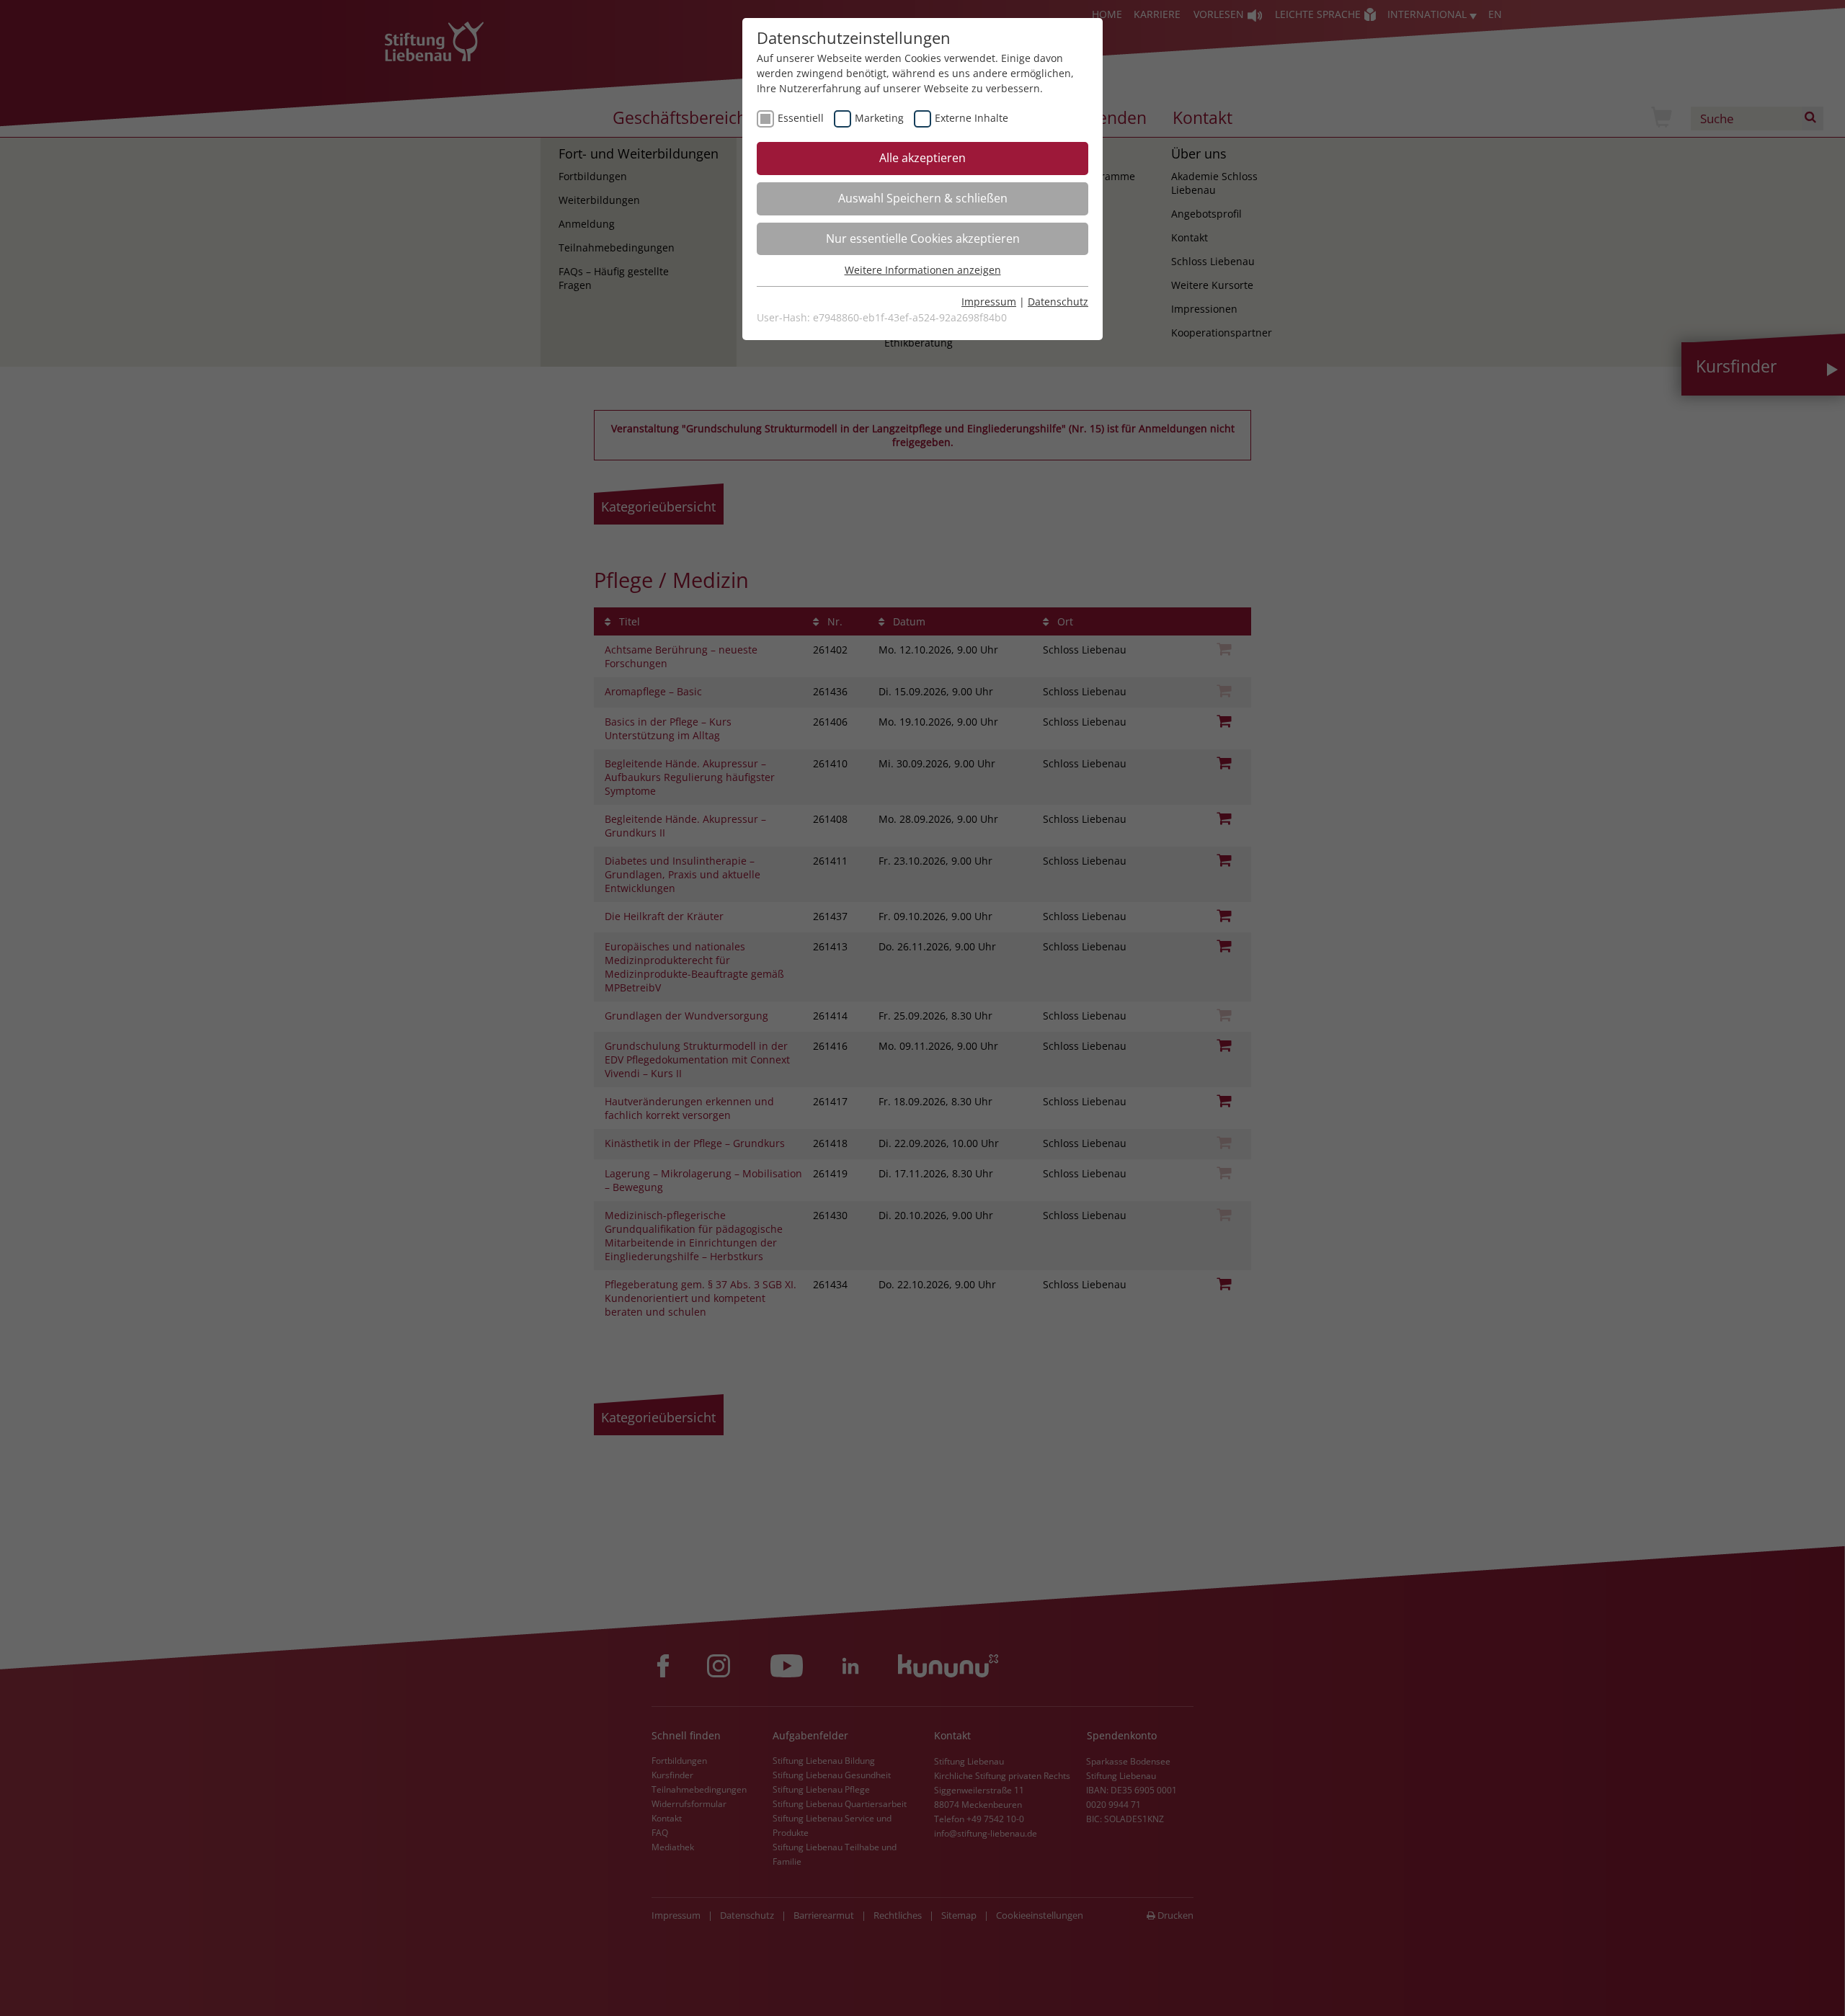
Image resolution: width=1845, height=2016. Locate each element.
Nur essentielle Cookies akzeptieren (923, 238)
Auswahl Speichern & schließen (923, 198)
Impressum (989, 302)
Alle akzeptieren (922, 158)
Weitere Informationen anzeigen (923, 270)
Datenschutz (1058, 302)
